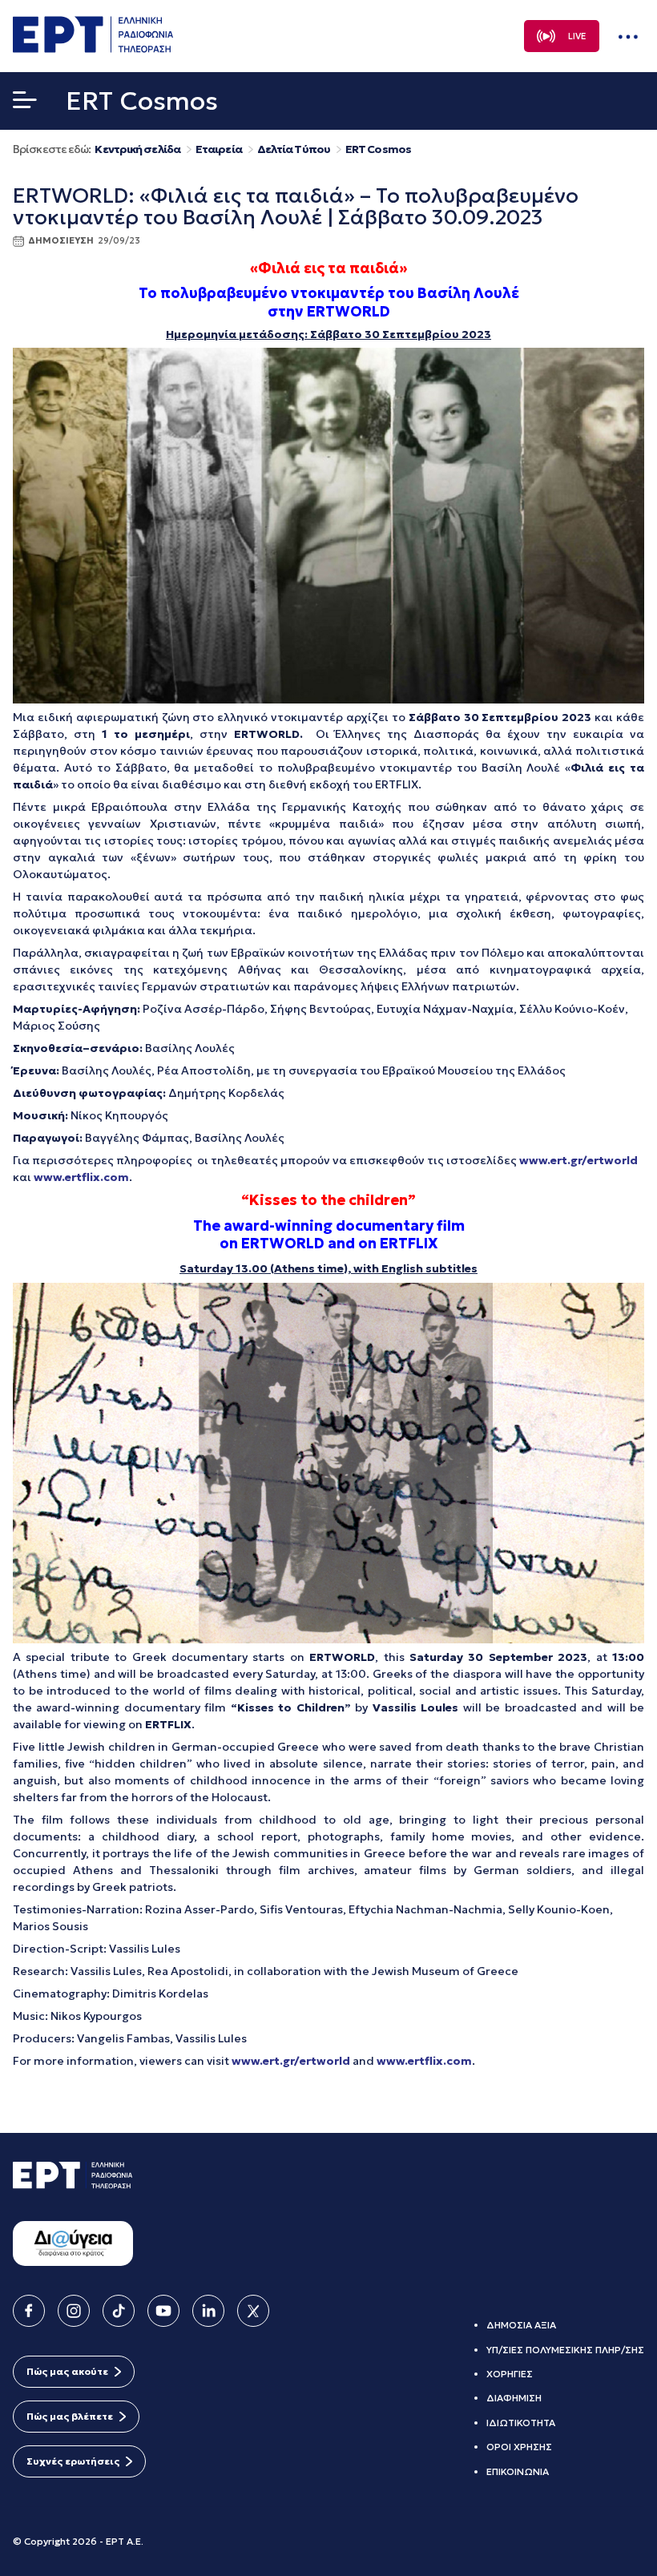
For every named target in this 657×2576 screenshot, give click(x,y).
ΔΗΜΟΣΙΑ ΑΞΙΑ (521, 2325)
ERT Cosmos (378, 149)
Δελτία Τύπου (294, 149)
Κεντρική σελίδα (137, 149)
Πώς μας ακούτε (67, 2371)
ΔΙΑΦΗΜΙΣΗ (514, 2398)
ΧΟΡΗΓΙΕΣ (510, 2374)
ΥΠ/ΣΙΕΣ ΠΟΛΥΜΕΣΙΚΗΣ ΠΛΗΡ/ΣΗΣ (565, 2350)
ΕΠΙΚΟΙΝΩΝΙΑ (518, 2471)
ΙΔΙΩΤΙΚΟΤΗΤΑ (521, 2423)
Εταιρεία (219, 149)
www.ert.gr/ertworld (578, 1160)
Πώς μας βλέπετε (70, 2416)
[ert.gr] (93, 48)
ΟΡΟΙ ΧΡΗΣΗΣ (519, 2447)
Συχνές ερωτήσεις (73, 2461)
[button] (25, 103)
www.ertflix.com (81, 1177)
